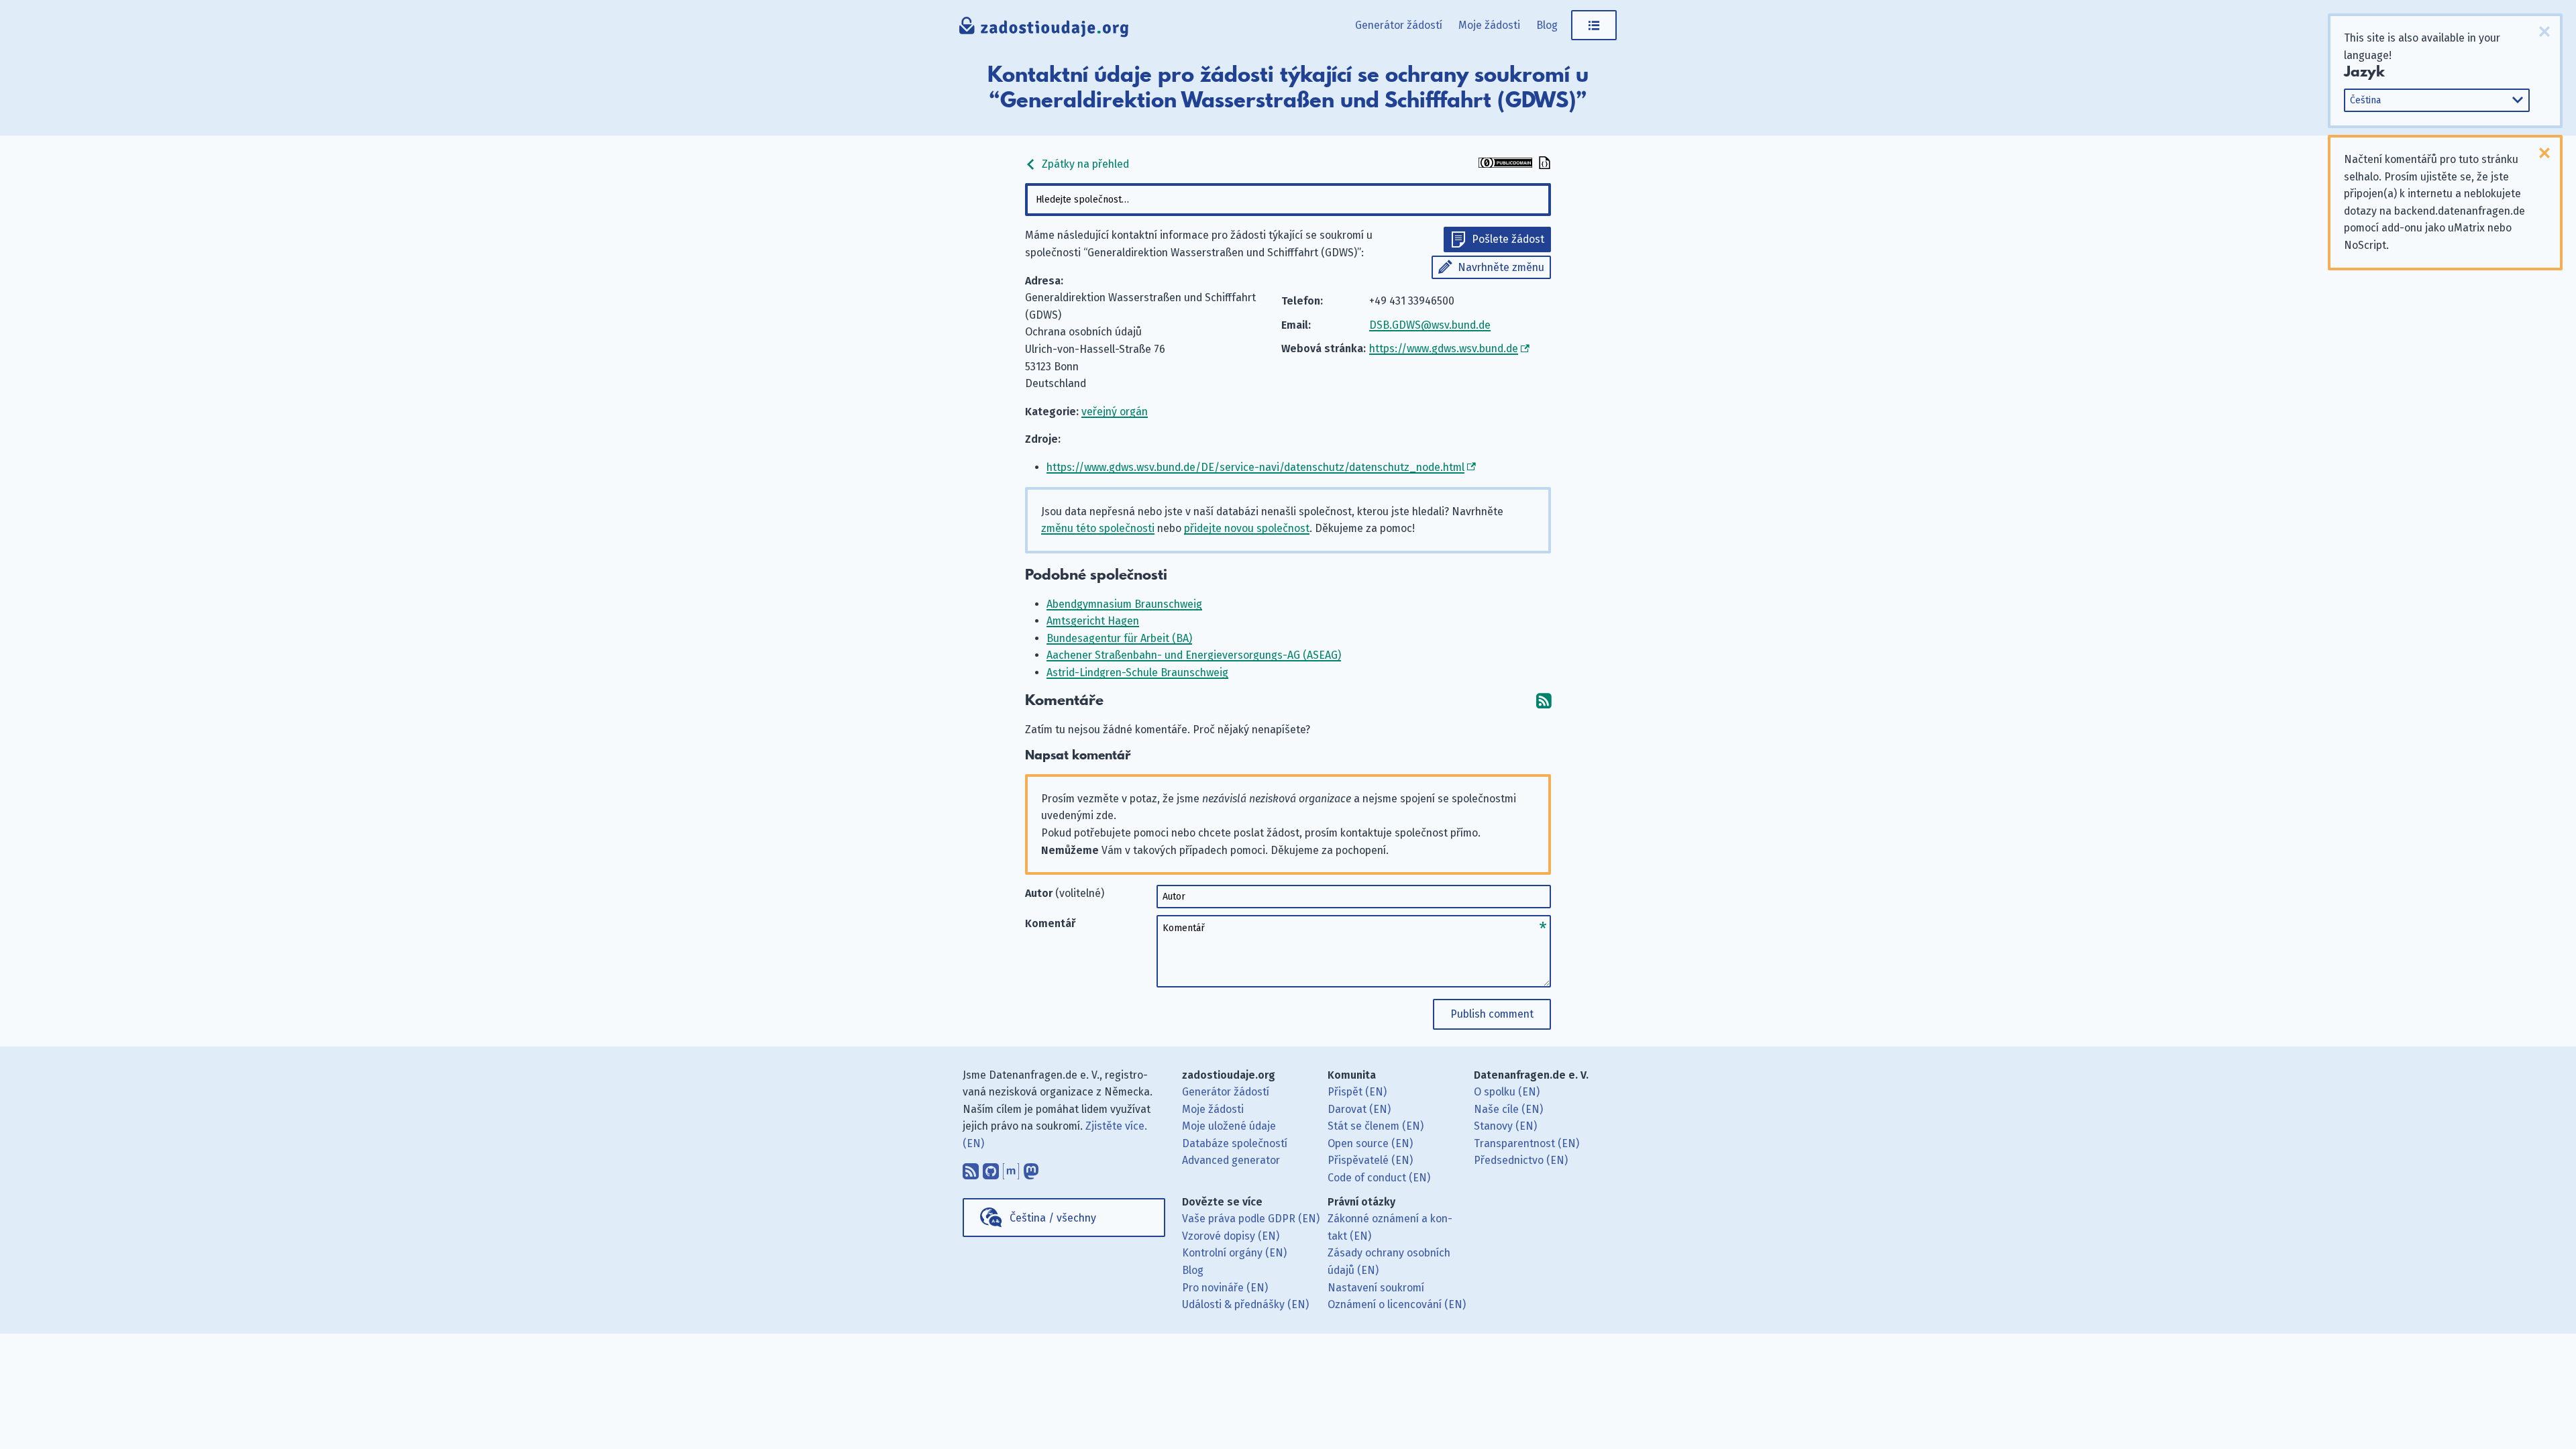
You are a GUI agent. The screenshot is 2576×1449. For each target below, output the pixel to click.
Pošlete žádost (1508, 239)
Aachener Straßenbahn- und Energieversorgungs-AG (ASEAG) (1194, 655)
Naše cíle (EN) (1508, 1109)
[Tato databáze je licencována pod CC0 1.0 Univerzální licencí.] (1505, 164)
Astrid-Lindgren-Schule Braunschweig (1137, 673)
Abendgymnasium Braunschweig (1124, 604)
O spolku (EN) (1507, 1092)
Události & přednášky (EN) (1245, 1304)
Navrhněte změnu (1501, 267)
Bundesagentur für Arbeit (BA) (1119, 638)
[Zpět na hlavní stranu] (1044, 30)
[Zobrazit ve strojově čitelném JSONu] (1543, 164)
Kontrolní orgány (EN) (1234, 1253)
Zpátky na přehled (1084, 164)
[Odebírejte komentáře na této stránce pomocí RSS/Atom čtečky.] (1544, 701)
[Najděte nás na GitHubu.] (991, 1168)
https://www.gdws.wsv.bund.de (1444, 348)
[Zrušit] (2544, 32)
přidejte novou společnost (1247, 528)
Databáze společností (1235, 1143)
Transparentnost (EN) (1526, 1143)
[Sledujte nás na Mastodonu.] (1031, 1168)
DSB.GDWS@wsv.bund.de (1430, 325)
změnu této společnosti (1098, 528)
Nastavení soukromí (1376, 1288)
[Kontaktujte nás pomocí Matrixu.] (1011, 1168)
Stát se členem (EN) (1376, 1126)
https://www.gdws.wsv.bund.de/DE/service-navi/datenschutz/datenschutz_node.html (1255, 467)
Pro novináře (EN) (1225, 1288)
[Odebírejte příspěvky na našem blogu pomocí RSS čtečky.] (971, 1168)
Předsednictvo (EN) (1521, 1160)
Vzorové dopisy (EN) (1231, 1236)
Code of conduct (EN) (1379, 1178)
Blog (1547, 25)
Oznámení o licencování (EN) (1397, 1304)
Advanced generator (1231, 1160)
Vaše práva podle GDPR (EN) (1251, 1219)
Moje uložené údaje (1229, 1126)
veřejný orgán (1115, 412)
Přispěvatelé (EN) (1370, 1160)
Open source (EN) (1370, 1143)
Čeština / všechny (1053, 1218)
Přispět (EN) (1357, 1092)
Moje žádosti (1489, 25)
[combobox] (1288, 200)
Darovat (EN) (1359, 1109)
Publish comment (1492, 1014)
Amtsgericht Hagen (1093, 621)
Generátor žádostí (1399, 25)
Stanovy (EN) (1505, 1126)
